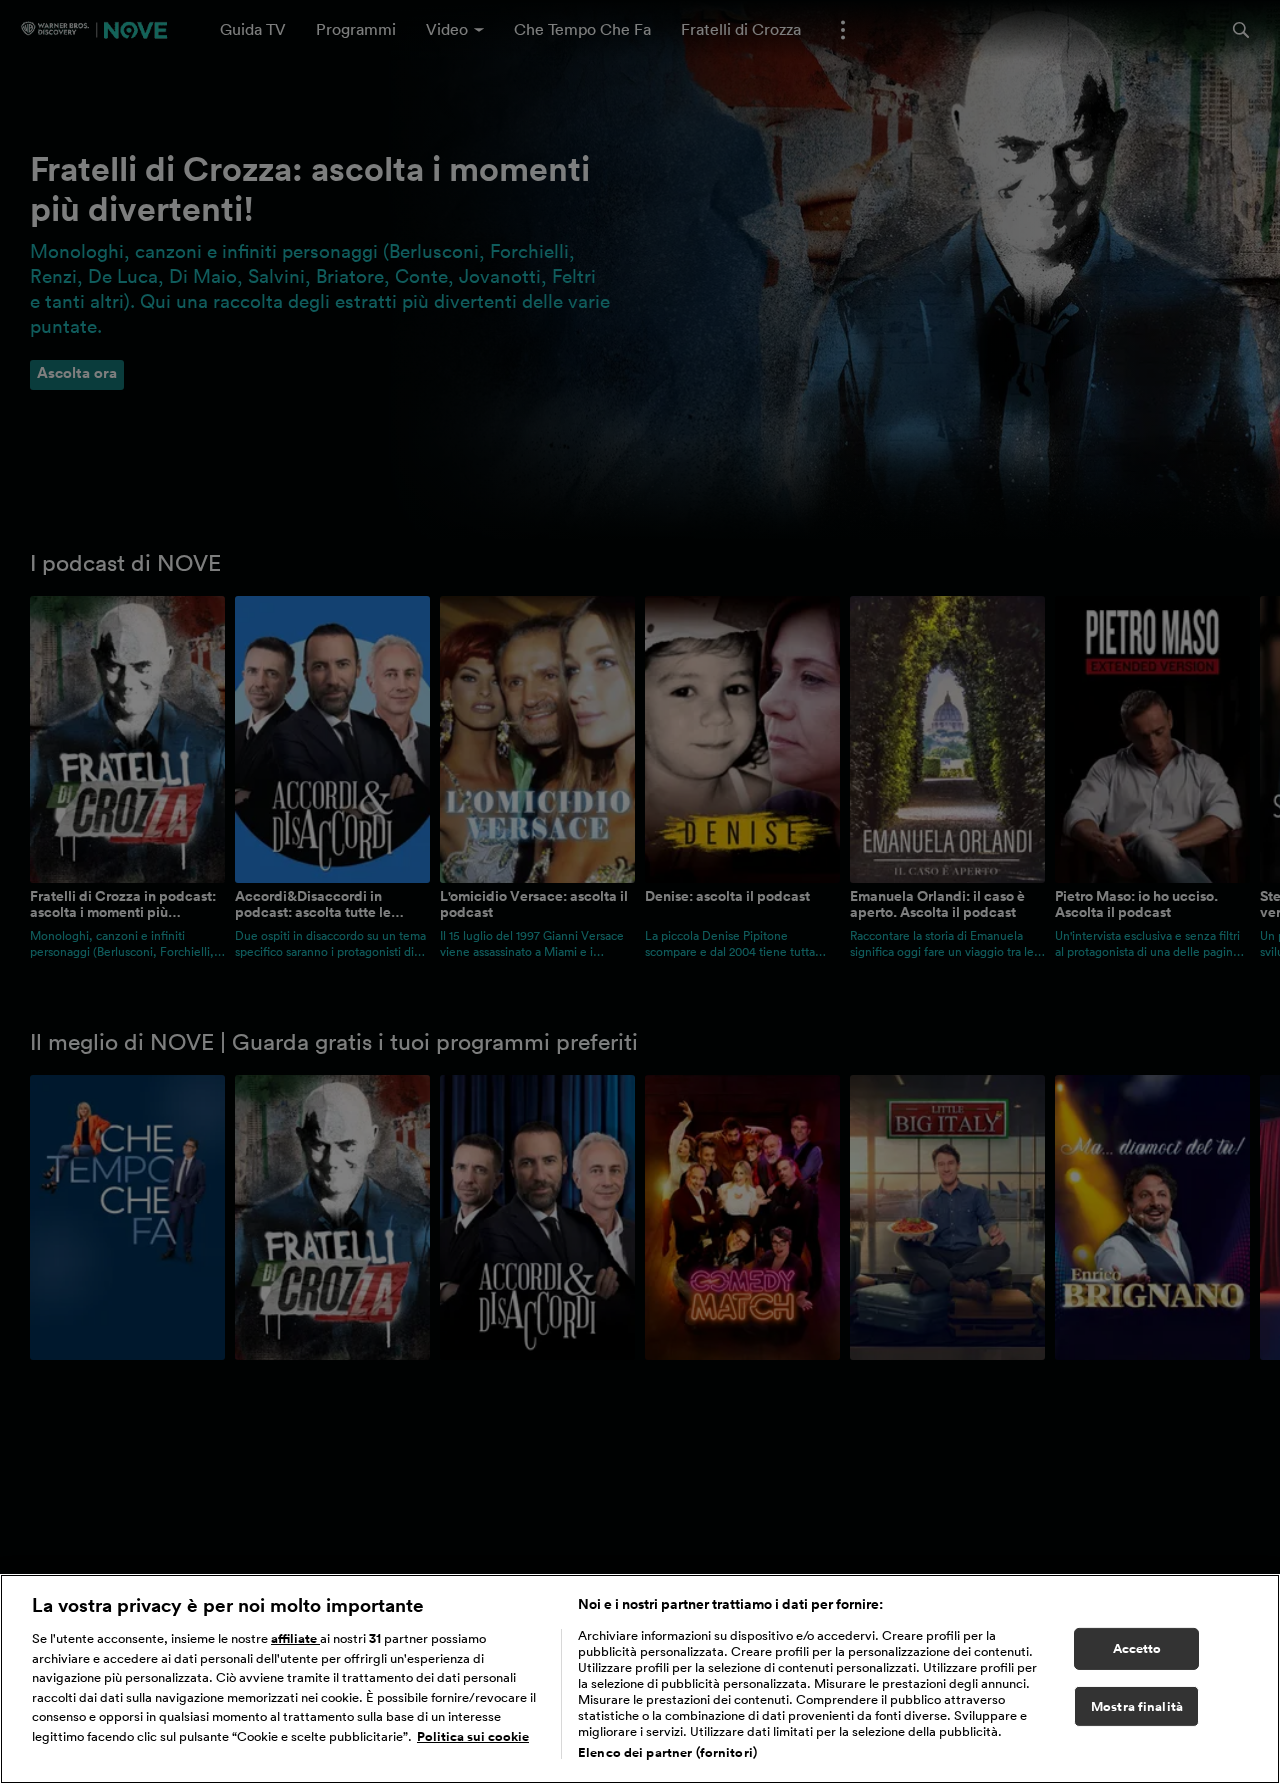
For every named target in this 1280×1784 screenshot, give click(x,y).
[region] (640, 1679)
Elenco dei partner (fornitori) (667, 1752)
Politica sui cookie (473, 1736)
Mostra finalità (1137, 1706)
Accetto (1137, 1648)
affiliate (295, 1638)
